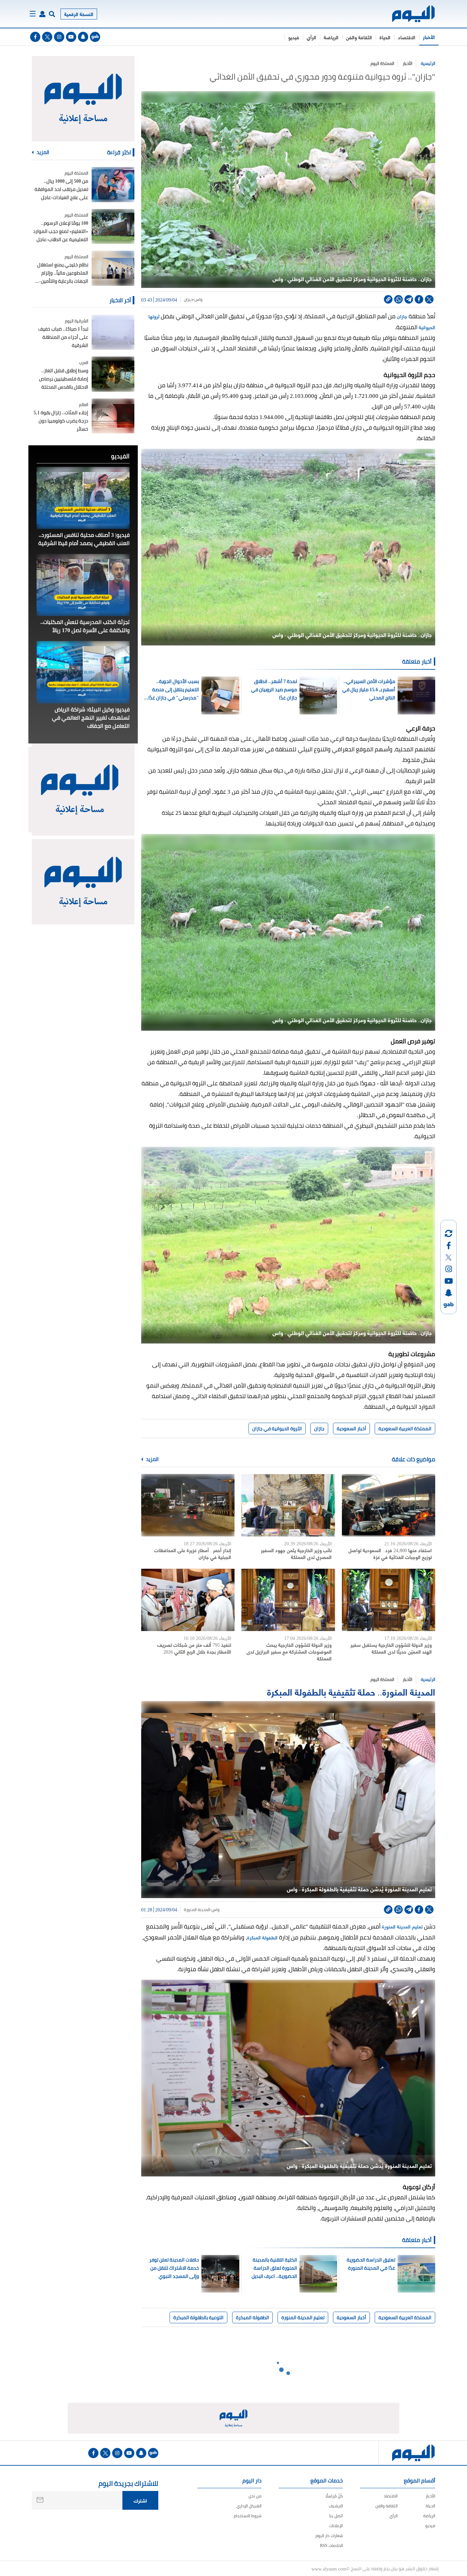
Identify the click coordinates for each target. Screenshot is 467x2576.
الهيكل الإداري (249, 2506)
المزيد (152, 1459)
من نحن (255, 2496)
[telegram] (409, 299)
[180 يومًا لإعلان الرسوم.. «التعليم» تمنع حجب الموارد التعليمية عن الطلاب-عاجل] (113, 227)
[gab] (95, 37)
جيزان (188, 300)
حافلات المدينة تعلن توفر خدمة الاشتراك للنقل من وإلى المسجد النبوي (174, 2268)
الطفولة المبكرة (262, 1937)
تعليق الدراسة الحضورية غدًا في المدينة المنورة (371, 2264)
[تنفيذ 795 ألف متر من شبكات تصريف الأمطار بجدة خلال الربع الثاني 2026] (188, 1600)
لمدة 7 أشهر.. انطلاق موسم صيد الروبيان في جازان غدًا (274, 690)
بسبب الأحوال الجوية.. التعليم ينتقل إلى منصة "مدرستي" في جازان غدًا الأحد (174, 690)
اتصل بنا (336, 2516)
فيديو (294, 37)
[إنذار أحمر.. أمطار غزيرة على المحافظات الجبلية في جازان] (188, 1505)
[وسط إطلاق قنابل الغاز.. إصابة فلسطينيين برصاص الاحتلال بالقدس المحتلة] (113, 374)
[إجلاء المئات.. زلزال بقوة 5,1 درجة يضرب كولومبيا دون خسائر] (113, 416)
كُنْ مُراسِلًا (334, 2496)
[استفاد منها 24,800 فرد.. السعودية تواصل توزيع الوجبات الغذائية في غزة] (389, 1505)
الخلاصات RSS (331, 2545)
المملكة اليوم (382, 63)
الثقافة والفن (359, 37)
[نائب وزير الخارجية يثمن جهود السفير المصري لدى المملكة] (288, 1505)
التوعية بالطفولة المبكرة (198, 2317)
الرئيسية (428, 63)
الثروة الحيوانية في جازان (277, 1429)
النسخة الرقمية (79, 14)
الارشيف (336, 2506)
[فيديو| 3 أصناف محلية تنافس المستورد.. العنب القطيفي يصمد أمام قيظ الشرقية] (83, 498)
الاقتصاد (407, 37)
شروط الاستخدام (248, 2516)
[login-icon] (42, 14)
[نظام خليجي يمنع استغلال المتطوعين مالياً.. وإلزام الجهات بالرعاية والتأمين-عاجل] (113, 268)
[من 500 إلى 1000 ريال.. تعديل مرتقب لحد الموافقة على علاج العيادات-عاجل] (113, 185)
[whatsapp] (398, 299)
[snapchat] (83, 37)
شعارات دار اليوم (329, 2536)
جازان (402, 316)
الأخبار (429, 37)
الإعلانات (336, 2526)
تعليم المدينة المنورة (403, 1926)
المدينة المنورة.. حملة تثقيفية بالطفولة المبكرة (351, 1691)
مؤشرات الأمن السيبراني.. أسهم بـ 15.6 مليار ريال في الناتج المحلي (369, 690)
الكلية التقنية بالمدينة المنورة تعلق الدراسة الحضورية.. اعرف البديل (274, 2268)
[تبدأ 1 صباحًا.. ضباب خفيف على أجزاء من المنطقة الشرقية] (113, 332)
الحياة (385, 37)
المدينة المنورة (197, 1910)
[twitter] (47, 37)
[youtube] (71, 37)
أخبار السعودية (351, 1429)
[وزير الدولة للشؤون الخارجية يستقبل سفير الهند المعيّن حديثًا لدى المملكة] (389, 1600)
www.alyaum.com (329, 2568)
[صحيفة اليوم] (407, 14)
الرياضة (331, 37)
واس (198, 300)
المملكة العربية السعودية (405, 1429)
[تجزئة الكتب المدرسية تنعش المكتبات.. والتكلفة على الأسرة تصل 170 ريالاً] (83, 585)
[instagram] (59, 37)
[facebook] (35, 37)
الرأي (311, 37)
